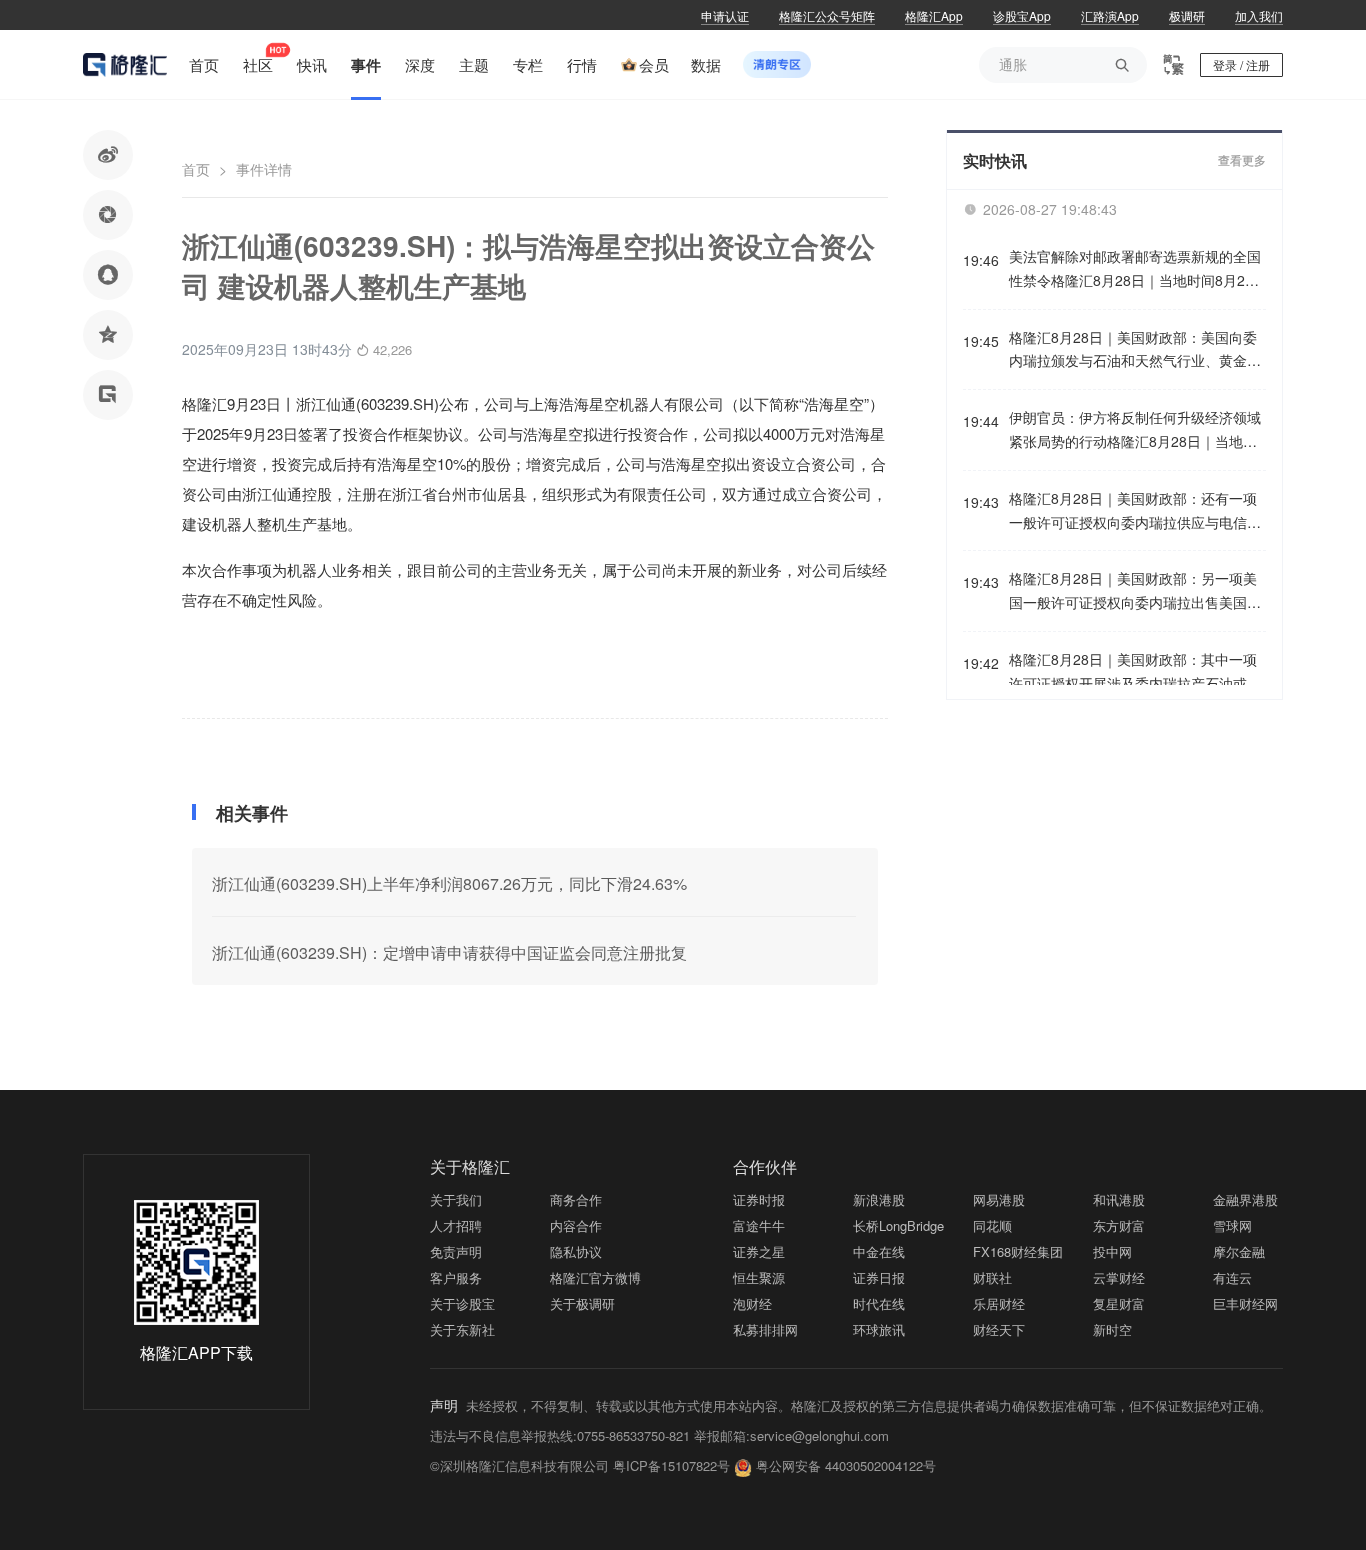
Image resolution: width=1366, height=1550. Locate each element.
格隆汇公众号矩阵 (827, 15)
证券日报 (879, 1277)
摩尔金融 (1239, 1251)
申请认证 (725, 15)
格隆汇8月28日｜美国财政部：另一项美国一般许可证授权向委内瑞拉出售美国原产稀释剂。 (1135, 591)
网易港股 (999, 1199)
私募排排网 (765, 1329)
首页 (196, 169)
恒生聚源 (759, 1277)
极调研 (1187, 15)
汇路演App (1110, 15)
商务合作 (576, 1199)
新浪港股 (879, 1199)
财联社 (992, 1277)
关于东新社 (462, 1329)
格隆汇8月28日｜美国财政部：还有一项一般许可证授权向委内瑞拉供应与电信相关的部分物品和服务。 (1135, 511)
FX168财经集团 (1018, 1251)
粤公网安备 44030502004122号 (846, 1465)
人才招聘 (456, 1225)
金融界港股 (1245, 1199)
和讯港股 (1119, 1199)
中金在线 (879, 1251)
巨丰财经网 (1245, 1303)
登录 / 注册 (1241, 64)
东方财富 (1119, 1225)
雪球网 (1232, 1225)
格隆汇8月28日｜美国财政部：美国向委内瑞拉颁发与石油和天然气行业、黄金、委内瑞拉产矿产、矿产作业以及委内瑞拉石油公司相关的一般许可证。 (1135, 350)
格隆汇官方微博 (595, 1277)
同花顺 (992, 1225)
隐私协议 (576, 1251)
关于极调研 (582, 1303)
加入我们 (1259, 15)
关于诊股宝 (462, 1303)
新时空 (1112, 1329)
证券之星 (759, 1251)
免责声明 (456, 1251)
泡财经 (752, 1303)
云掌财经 (1119, 1277)
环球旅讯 (879, 1329)
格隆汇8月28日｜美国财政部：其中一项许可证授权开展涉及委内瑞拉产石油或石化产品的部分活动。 (1135, 672)
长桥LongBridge (898, 1225)
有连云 (1232, 1277)
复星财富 (1119, 1303)
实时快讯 (995, 160)
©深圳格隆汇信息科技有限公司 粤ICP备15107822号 (582, 1465)
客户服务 (456, 1277)
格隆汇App (934, 15)
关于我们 (456, 1199)
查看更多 (1242, 161)
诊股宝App (1022, 15)
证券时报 (759, 1199)
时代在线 (879, 1303)
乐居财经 (999, 1303)
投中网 (1112, 1251)
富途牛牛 (759, 1225)
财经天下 (999, 1329)
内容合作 (576, 1225)
